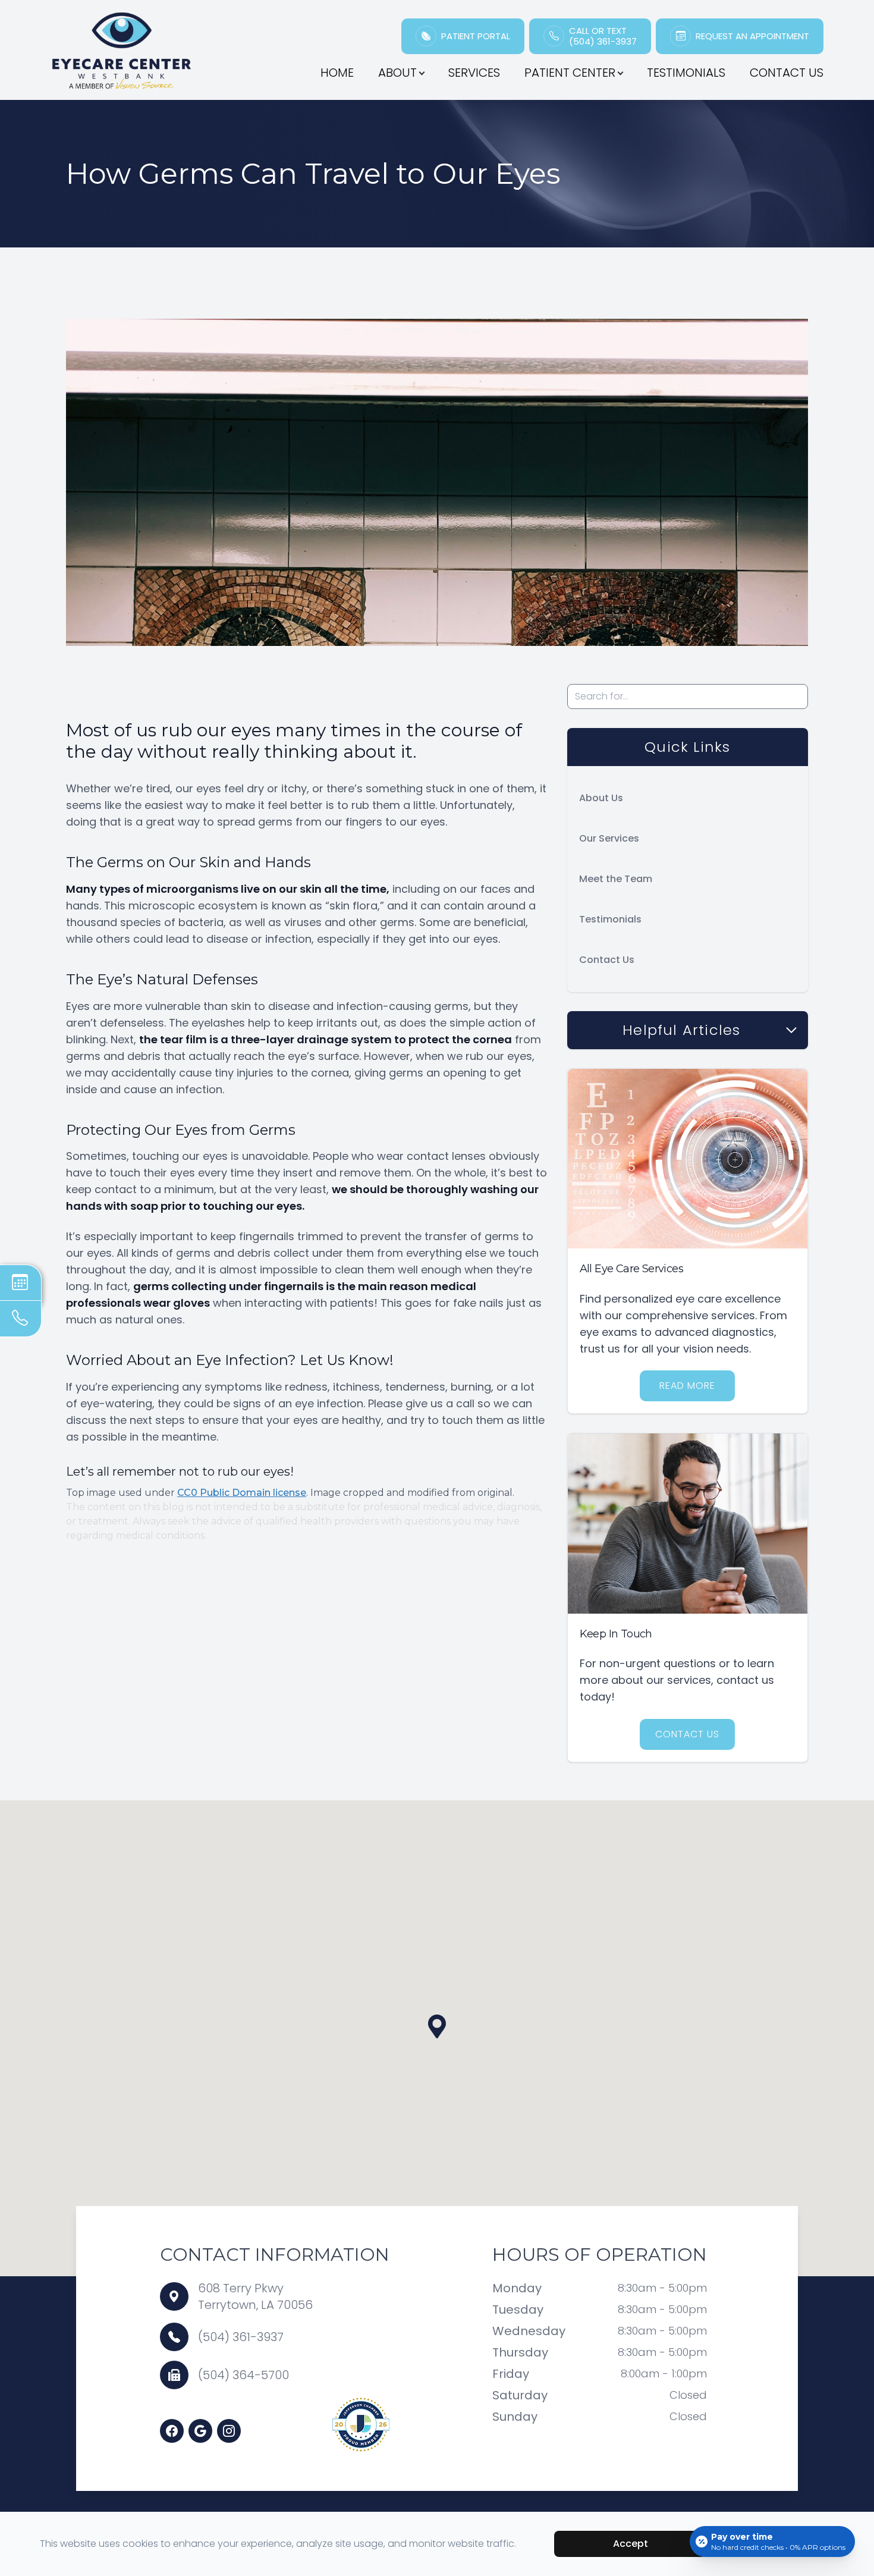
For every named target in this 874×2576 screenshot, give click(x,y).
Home (337, 73)
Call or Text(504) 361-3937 (603, 36)
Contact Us (787, 73)
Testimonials (686, 73)
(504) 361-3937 (241, 2337)
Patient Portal (476, 36)
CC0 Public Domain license (242, 1493)
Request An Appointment (752, 36)
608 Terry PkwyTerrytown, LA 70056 (255, 2296)
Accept (631, 2544)
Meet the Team (616, 879)
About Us (601, 798)
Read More (687, 1386)
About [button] (397, 73)
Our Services (609, 838)
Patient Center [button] (570, 73)
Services (474, 73)
